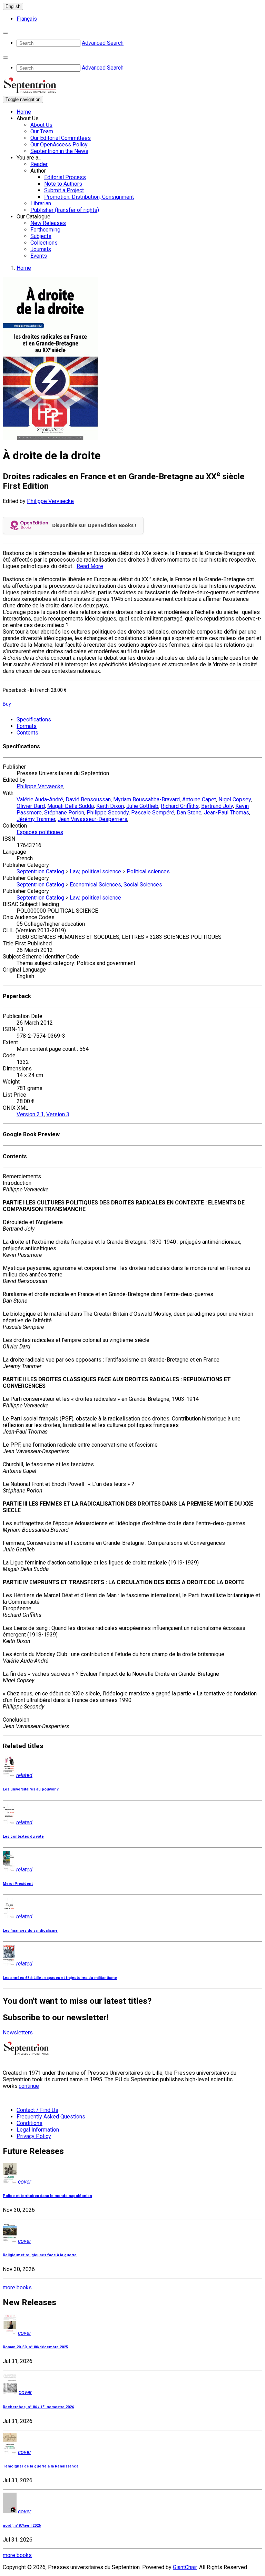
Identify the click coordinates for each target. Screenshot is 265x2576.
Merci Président (18, 1884)
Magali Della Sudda (71, 806)
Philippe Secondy (108, 813)
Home (24, 112)
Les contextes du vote (23, 1836)
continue (29, 2086)
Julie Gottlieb (142, 806)
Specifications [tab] (34, 720)
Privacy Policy (34, 2136)
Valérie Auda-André (40, 799)
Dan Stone (189, 813)
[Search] (6, 33)
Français (27, 19)
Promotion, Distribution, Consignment (89, 197)
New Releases (48, 223)
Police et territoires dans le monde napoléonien (47, 2196)
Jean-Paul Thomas (227, 813)
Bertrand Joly (217, 806)
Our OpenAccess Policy (59, 145)
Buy (7, 704)
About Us (41, 125)
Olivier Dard (31, 806)
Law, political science (95, 871)
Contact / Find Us (37, 2110)
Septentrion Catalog (40, 871)
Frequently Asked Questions (51, 2117)
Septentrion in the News (59, 151)
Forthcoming (45, 230)
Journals (41, 249)
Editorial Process (65, 177)
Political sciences (148, 871)
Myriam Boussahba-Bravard (146, 799)
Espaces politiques (40, 832)
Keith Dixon (110, 806)
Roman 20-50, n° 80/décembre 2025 (35, 2347)
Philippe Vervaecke (50, 501)
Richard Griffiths (180, 806)
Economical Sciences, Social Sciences (116, 885)
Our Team (42, 131)
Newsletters (18, 2033)
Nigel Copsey (235, 799)
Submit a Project (64, 190)
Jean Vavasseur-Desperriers (92, 819)
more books (17, 2287)
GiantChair (185, 2567)
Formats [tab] (27, 726)
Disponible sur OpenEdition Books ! (94, 525)
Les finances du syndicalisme (30, 1931)
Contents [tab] (27, 733)
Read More (90, 566)
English (13, 6)
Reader (39, 164)
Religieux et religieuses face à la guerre (40, 2255)
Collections (44, 243)
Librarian (41, 203)
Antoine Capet (199, 799)
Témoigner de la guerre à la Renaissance (41, 2466)
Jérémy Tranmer (36, 819)
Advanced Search (103, 43)
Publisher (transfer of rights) (65, 210)
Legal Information (38, 2130)
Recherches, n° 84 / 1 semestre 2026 (38, 2407)
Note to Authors (63, 184)
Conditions (30, 2123)
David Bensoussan (88, 799)
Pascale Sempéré (153, 813)
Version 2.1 (30, 1114)
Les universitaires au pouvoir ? (31, 1789)
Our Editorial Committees (61, 138)
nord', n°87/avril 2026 (22, 2526)
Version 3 (58, 1114)
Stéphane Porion (64, 813)
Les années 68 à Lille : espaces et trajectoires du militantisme (60, 1978)
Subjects (41, 236)
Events (39, 256)
